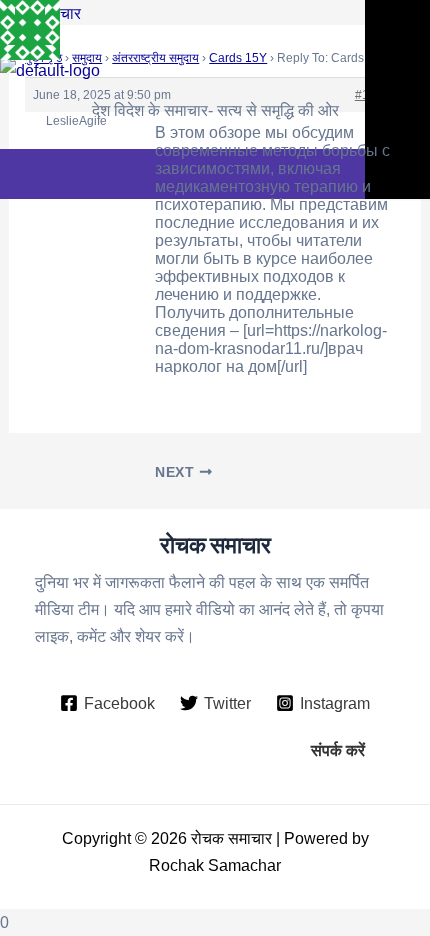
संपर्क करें (338, 750)
